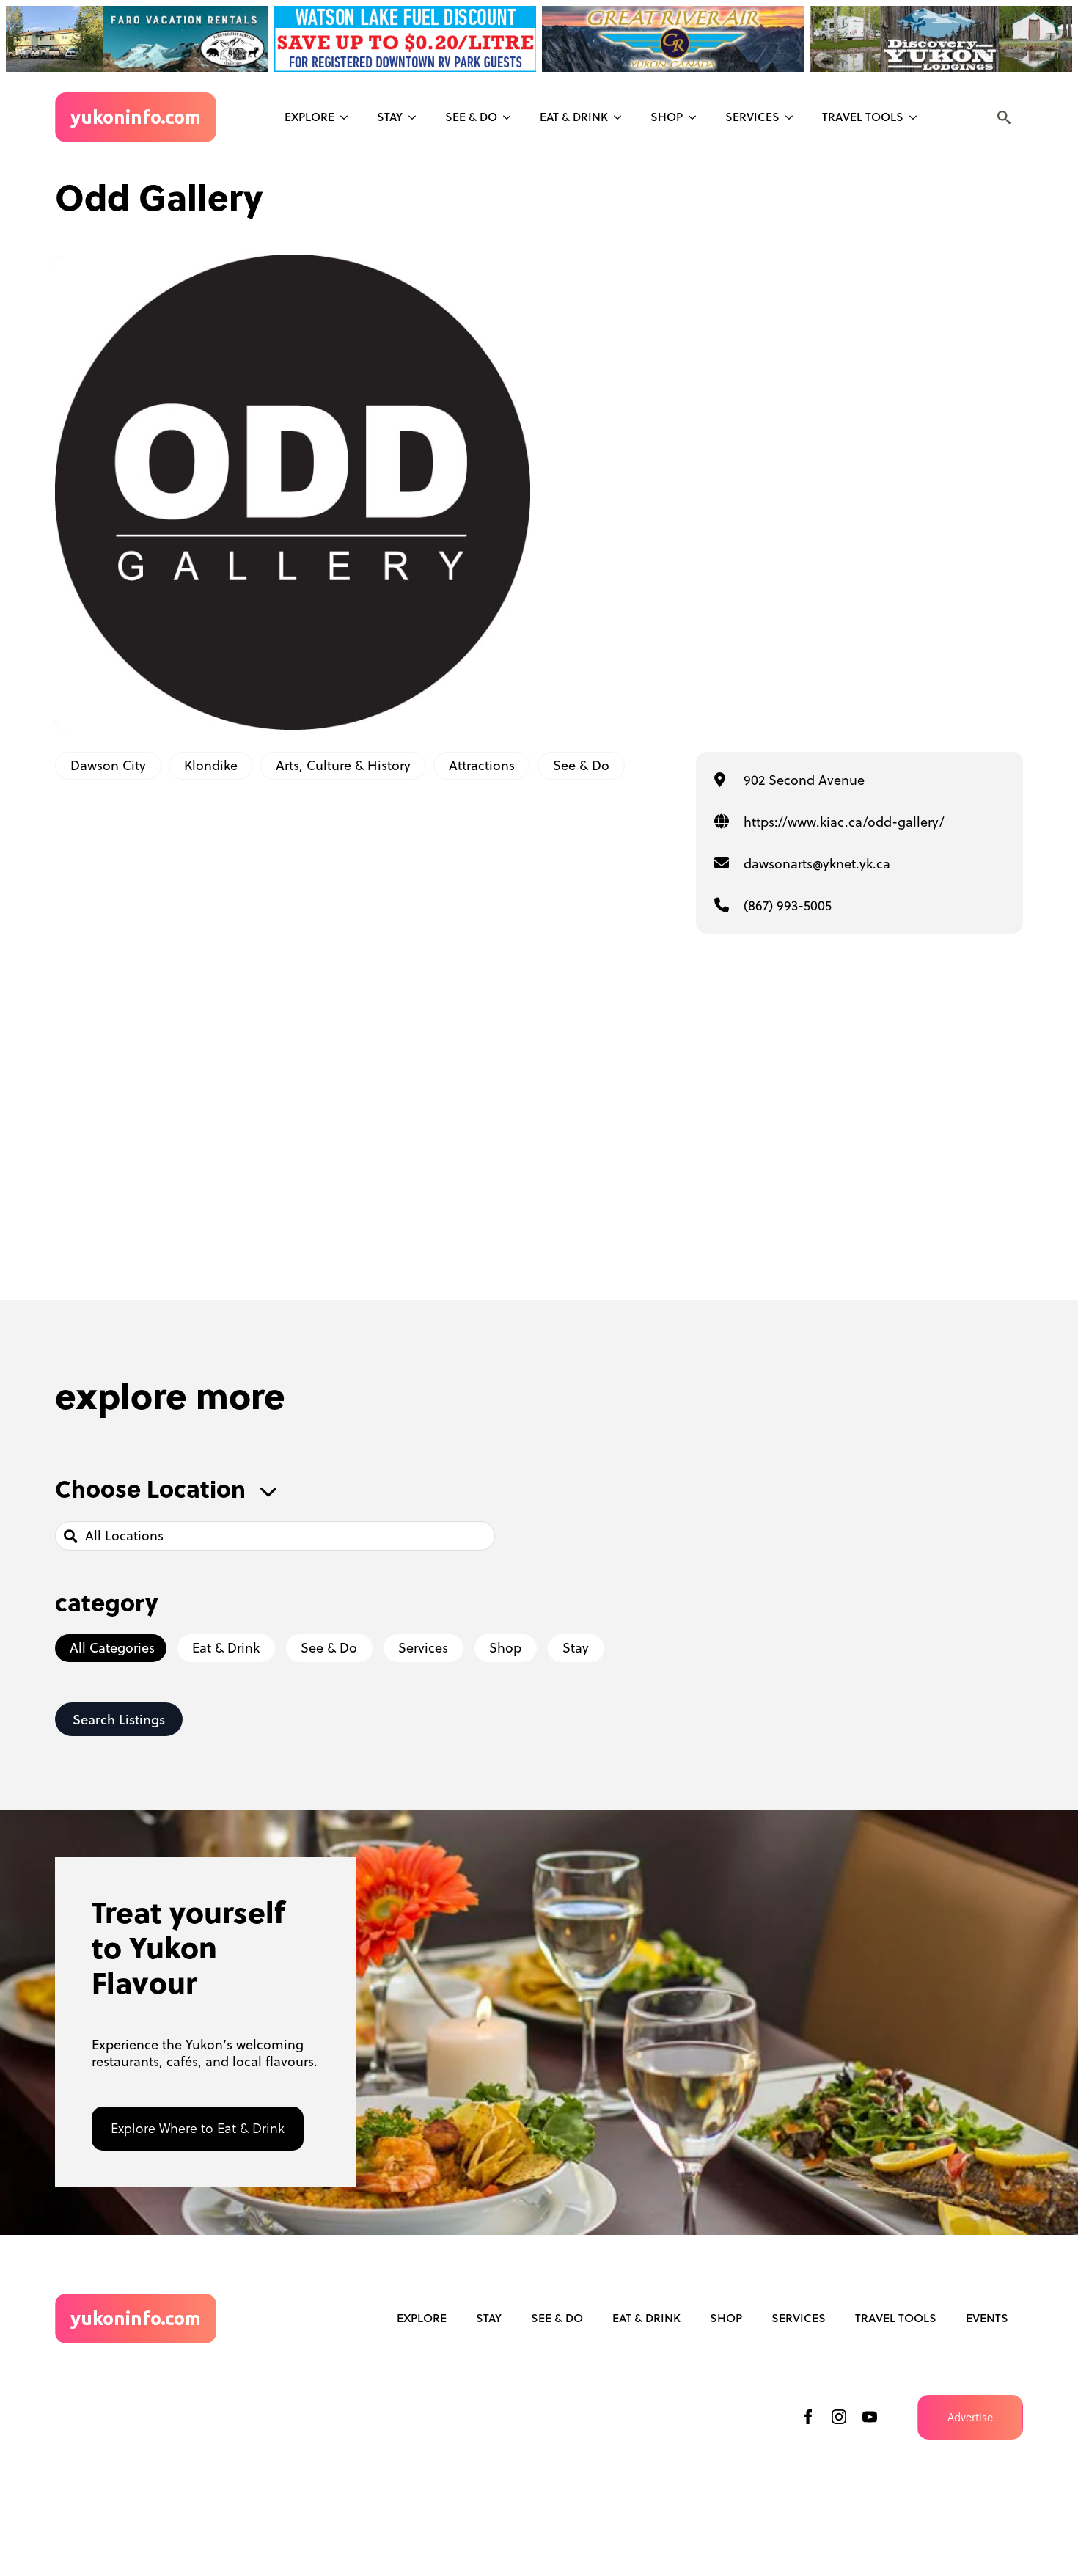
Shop (667, 117)
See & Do (581, 765)
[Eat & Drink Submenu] (622, 117)
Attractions (482, 765)
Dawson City (108, 765)
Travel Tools (863, 117)
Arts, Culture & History (343, 765)
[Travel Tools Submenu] (917, 117)
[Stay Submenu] (417, 117)
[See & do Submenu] (511, 117)
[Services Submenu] (793, 117)
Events (987, 2318)
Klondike (211, 765)
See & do (471, 117)
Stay (390, 117)
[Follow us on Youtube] (870, 2417)
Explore (309, 117)
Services (752, 117)
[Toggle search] (1004, 117)
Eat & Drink (574, 117)
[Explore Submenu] (348, 117)
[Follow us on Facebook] (808, 2417)
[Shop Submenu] (697, 117)
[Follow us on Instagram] (839, 2417)
